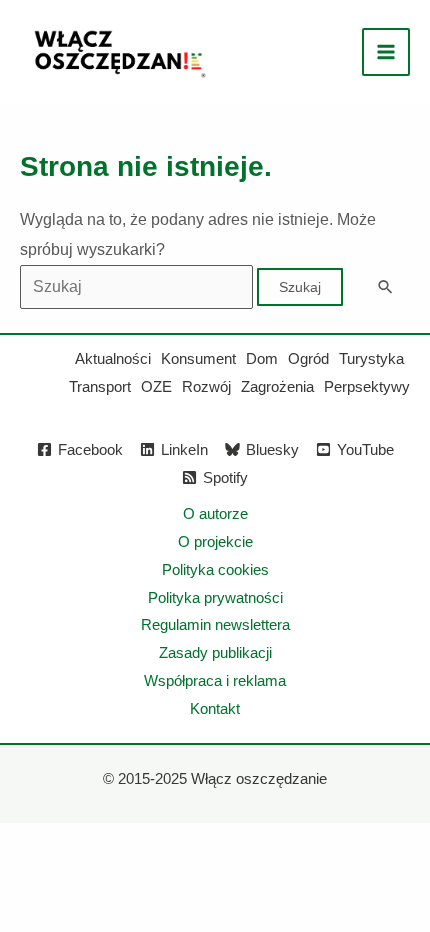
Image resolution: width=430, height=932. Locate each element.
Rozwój (206, 386)
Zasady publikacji (215, 652)
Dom (262, 358)
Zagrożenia (277, 386)
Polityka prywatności (215, 597)
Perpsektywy (367, 386)
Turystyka (371, 358)
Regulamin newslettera (215, 624)
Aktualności (113, 358)
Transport (100, 386)
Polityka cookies (215, 569)
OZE (156, 386)
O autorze (215, 513)
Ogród (308, 358)
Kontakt (215, 708)
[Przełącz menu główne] (386, 52)
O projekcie (215, 541)
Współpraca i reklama (215, 680)
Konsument (198, 358)
